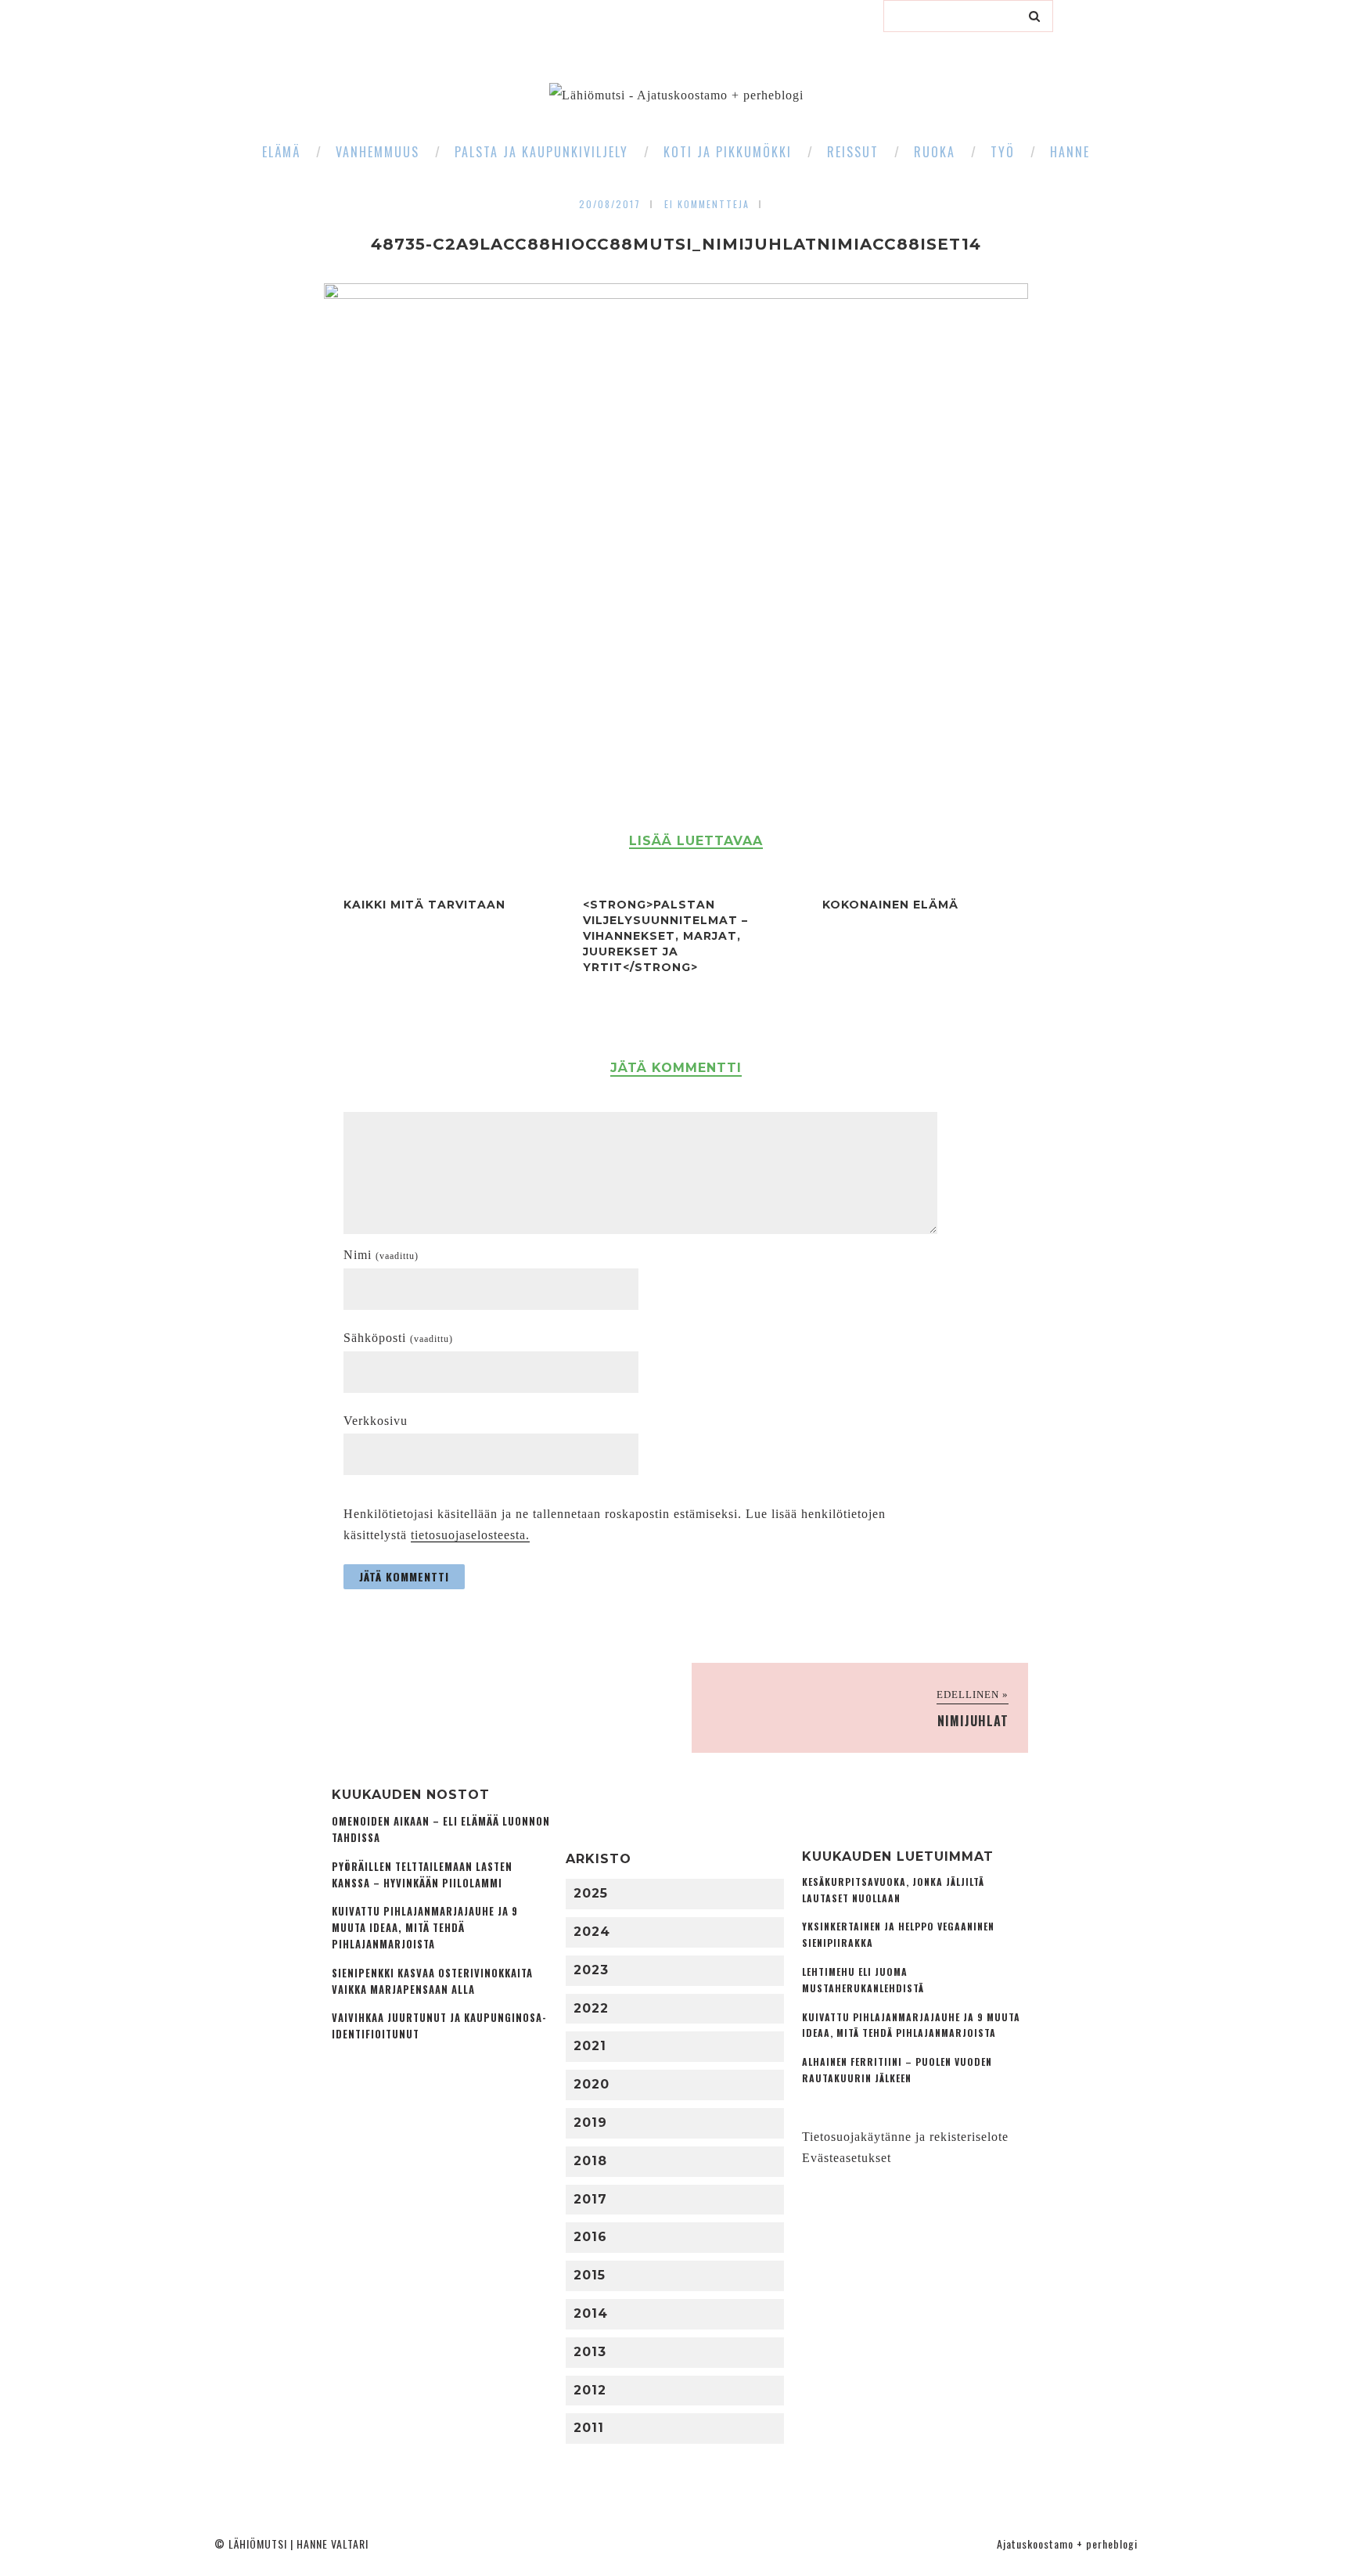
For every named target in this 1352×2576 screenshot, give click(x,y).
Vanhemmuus (378, 152)
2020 (591, 2084)
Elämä (281, 152)
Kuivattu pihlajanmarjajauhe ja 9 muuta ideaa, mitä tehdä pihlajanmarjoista (425, 1928)
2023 (591, 1970)
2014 (591, 2313)
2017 (590, 2199)
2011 (589, 2428)
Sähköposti (398, 1338)
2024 (592, 1932)
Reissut (853, 152)
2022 (591, 2008)
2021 (590, 2046)
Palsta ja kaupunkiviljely (541, 152)
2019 (590, 2123)
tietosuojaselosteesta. (470, 1535)
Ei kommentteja (707, 204)
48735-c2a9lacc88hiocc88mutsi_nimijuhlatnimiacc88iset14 (676, 244)
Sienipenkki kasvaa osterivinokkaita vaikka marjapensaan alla (432, 1981)
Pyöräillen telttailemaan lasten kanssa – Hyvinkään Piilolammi (422, 1875)
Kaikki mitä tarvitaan (424, 905)
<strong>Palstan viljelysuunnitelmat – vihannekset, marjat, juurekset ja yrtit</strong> (665, 936)
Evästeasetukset (847, 2158)
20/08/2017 (610, 204)
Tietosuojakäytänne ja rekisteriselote (905, 2137)
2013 (590, 2352)
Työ (1003, 152)
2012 (590, 2390)
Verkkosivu (376, 1421)
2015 (590, 2275)
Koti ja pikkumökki (728, 152)
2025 (591, 1893)
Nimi (381, 1255)
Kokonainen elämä (890, 905)
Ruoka (935, 152)
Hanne (1070, 152)
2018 (590, 2161)
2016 (590, 2237)
